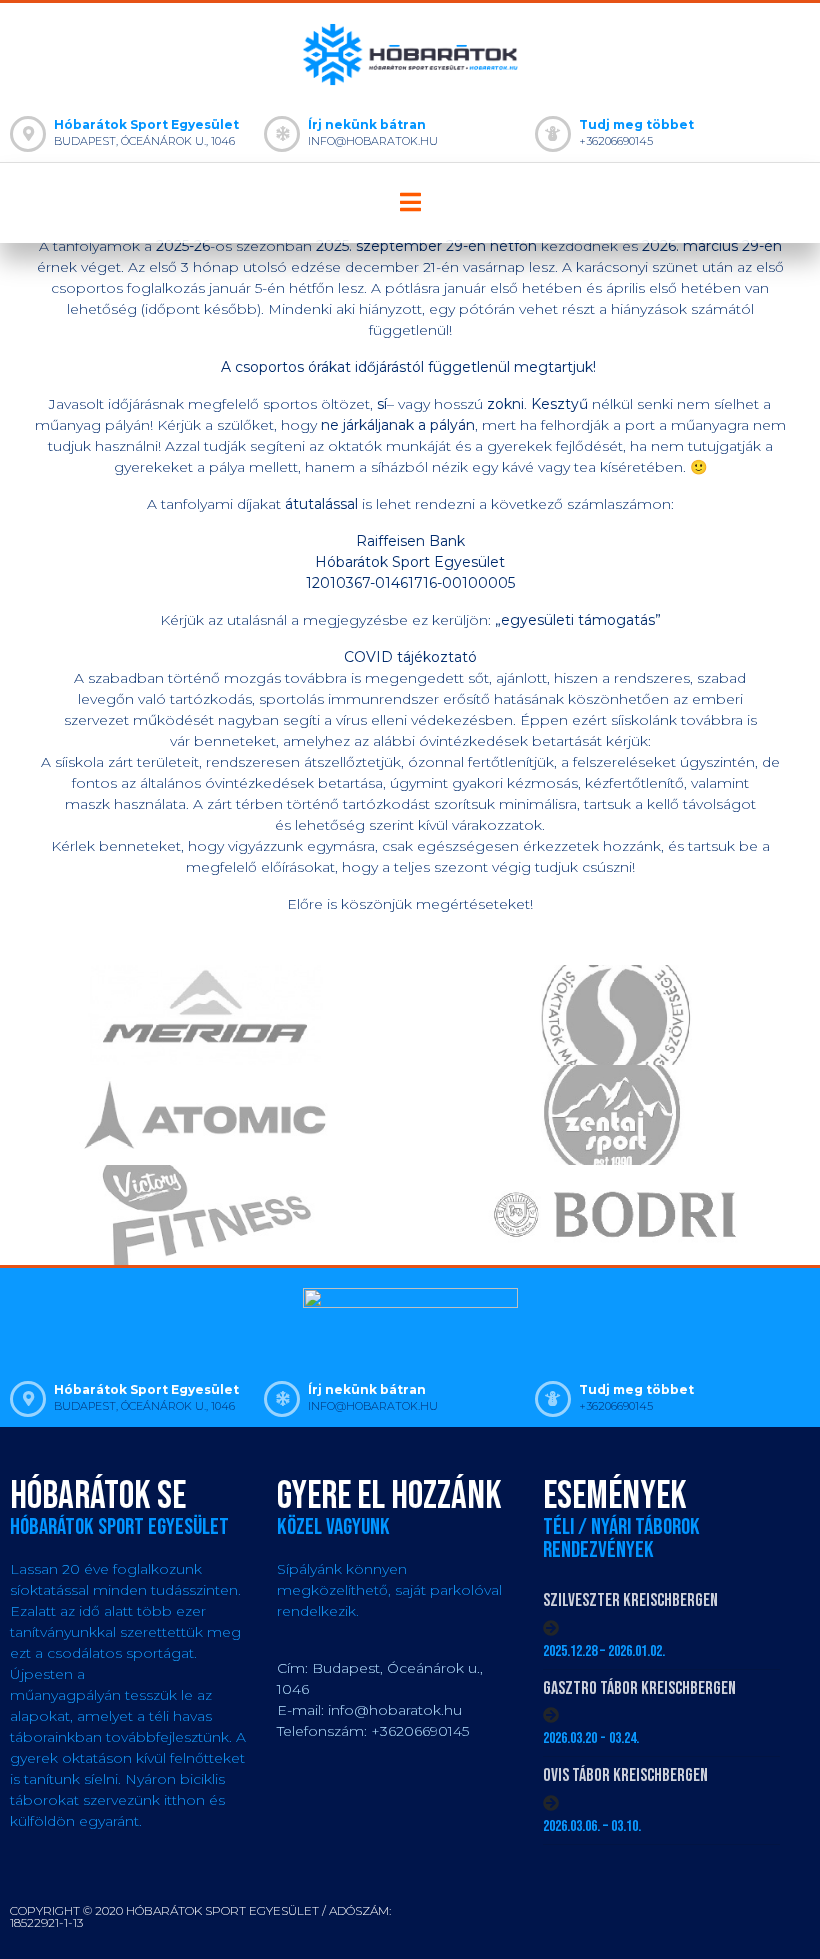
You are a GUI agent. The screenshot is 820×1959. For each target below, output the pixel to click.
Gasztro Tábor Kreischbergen (639, 1688)
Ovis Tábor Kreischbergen (625, 1775)
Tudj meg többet (636, 124)
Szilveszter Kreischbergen (630, 1600)
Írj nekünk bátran (367, 124)
